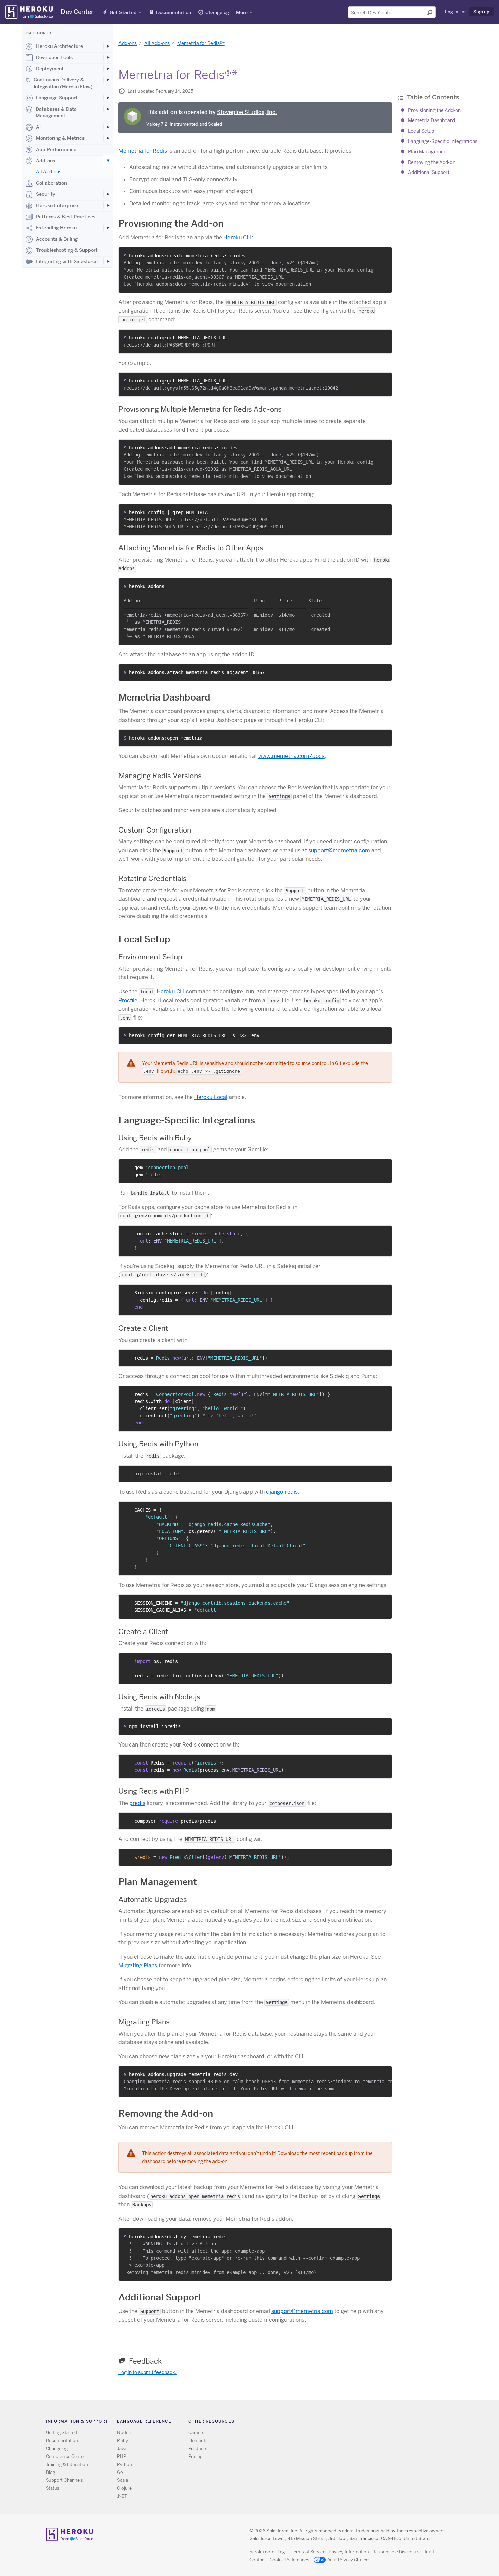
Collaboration (51, 183)
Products (198, 2449)
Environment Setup (150, 957)
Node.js (125, 2433)
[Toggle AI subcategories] (108, 127)
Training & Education (67, 2465)
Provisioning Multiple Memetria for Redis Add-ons (200, 409)
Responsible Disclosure (396, 2552)
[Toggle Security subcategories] (108, 194)
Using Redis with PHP (154, 1791)
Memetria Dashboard (431, 120)
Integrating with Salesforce (67, 261)
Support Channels (64, 2480)
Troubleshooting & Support (67, 250)
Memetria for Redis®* (201, 43)
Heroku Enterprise (57, 205)
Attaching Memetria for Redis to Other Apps (191, 548)
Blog (50, 2472)
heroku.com (262, 2552)
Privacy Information (349, 2552)
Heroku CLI (237, 237)
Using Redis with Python (158, 1444)
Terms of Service (308, 2552)
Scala (123, 2480)
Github (354, 2422)
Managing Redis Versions (160, 776)
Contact (258, 2560)
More (242, 12)
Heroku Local (211, 1097)
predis (137, 1803)
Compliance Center (66, 2456)
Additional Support (429, 172)
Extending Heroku (56, 228)
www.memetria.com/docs (291, 756)
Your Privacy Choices (349, 2560)
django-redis (282, 1492)
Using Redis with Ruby (155, 1138)
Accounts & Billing (57, 239)
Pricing (195, 2456)
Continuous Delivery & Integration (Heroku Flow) (63, 83)
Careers (196, 2433)
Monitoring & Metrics (60, 138)
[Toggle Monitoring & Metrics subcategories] (108, 138)
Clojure (124, 2488)
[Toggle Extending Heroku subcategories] (108, 228)
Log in (452, 12)
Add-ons (45, 161)
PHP (122, 2456)
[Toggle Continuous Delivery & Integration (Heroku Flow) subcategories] (108, 80)
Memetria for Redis (143, 151)
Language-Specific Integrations (443, 141)
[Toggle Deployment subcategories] (108, 69)
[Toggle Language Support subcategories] (108, 98)
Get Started (123, 12)
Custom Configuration (155, 830)
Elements (198, 2440)
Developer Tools (54, 57)
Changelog (217, 12)
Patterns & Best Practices (66, 217)
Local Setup (421, 131)
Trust (429, 2552)
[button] (385, 255)
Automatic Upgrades (153, 1899)
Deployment (50, 69)
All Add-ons (49, 172)
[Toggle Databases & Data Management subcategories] (108, 109)
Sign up (481, 12)
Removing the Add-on (432, 162)
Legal (283, 2552)
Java (122, 2449)
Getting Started (61, 2433)
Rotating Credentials (153, 879)
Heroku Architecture (60, 46)
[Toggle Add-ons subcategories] (108, 161)
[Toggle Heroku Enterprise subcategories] (108, 205)
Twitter (344, 2422)
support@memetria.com (339, 850)
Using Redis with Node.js (159, 1697)
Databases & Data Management (56, 112)
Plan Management (428, 152)
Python (125, 2465)
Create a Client (143, 1328)
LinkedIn (364, 2422)
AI (38, 127)
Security (46, 194)
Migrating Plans (138, 1966)
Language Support (57, 98)
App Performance (56, 149)
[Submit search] (430, 12)
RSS (335, 2422)
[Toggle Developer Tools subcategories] (108, 57)
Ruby (123, 2440)
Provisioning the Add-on (434, 110)
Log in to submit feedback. (147, 2372)
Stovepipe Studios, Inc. (247, 112)
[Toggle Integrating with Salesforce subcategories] (108, 261)
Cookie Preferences (289, 2560)
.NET (122, 2496)
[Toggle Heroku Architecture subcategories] (108, 46)
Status (53, 2488)
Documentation (174, 12)
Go (120, 2472)
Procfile (128, 1000)
